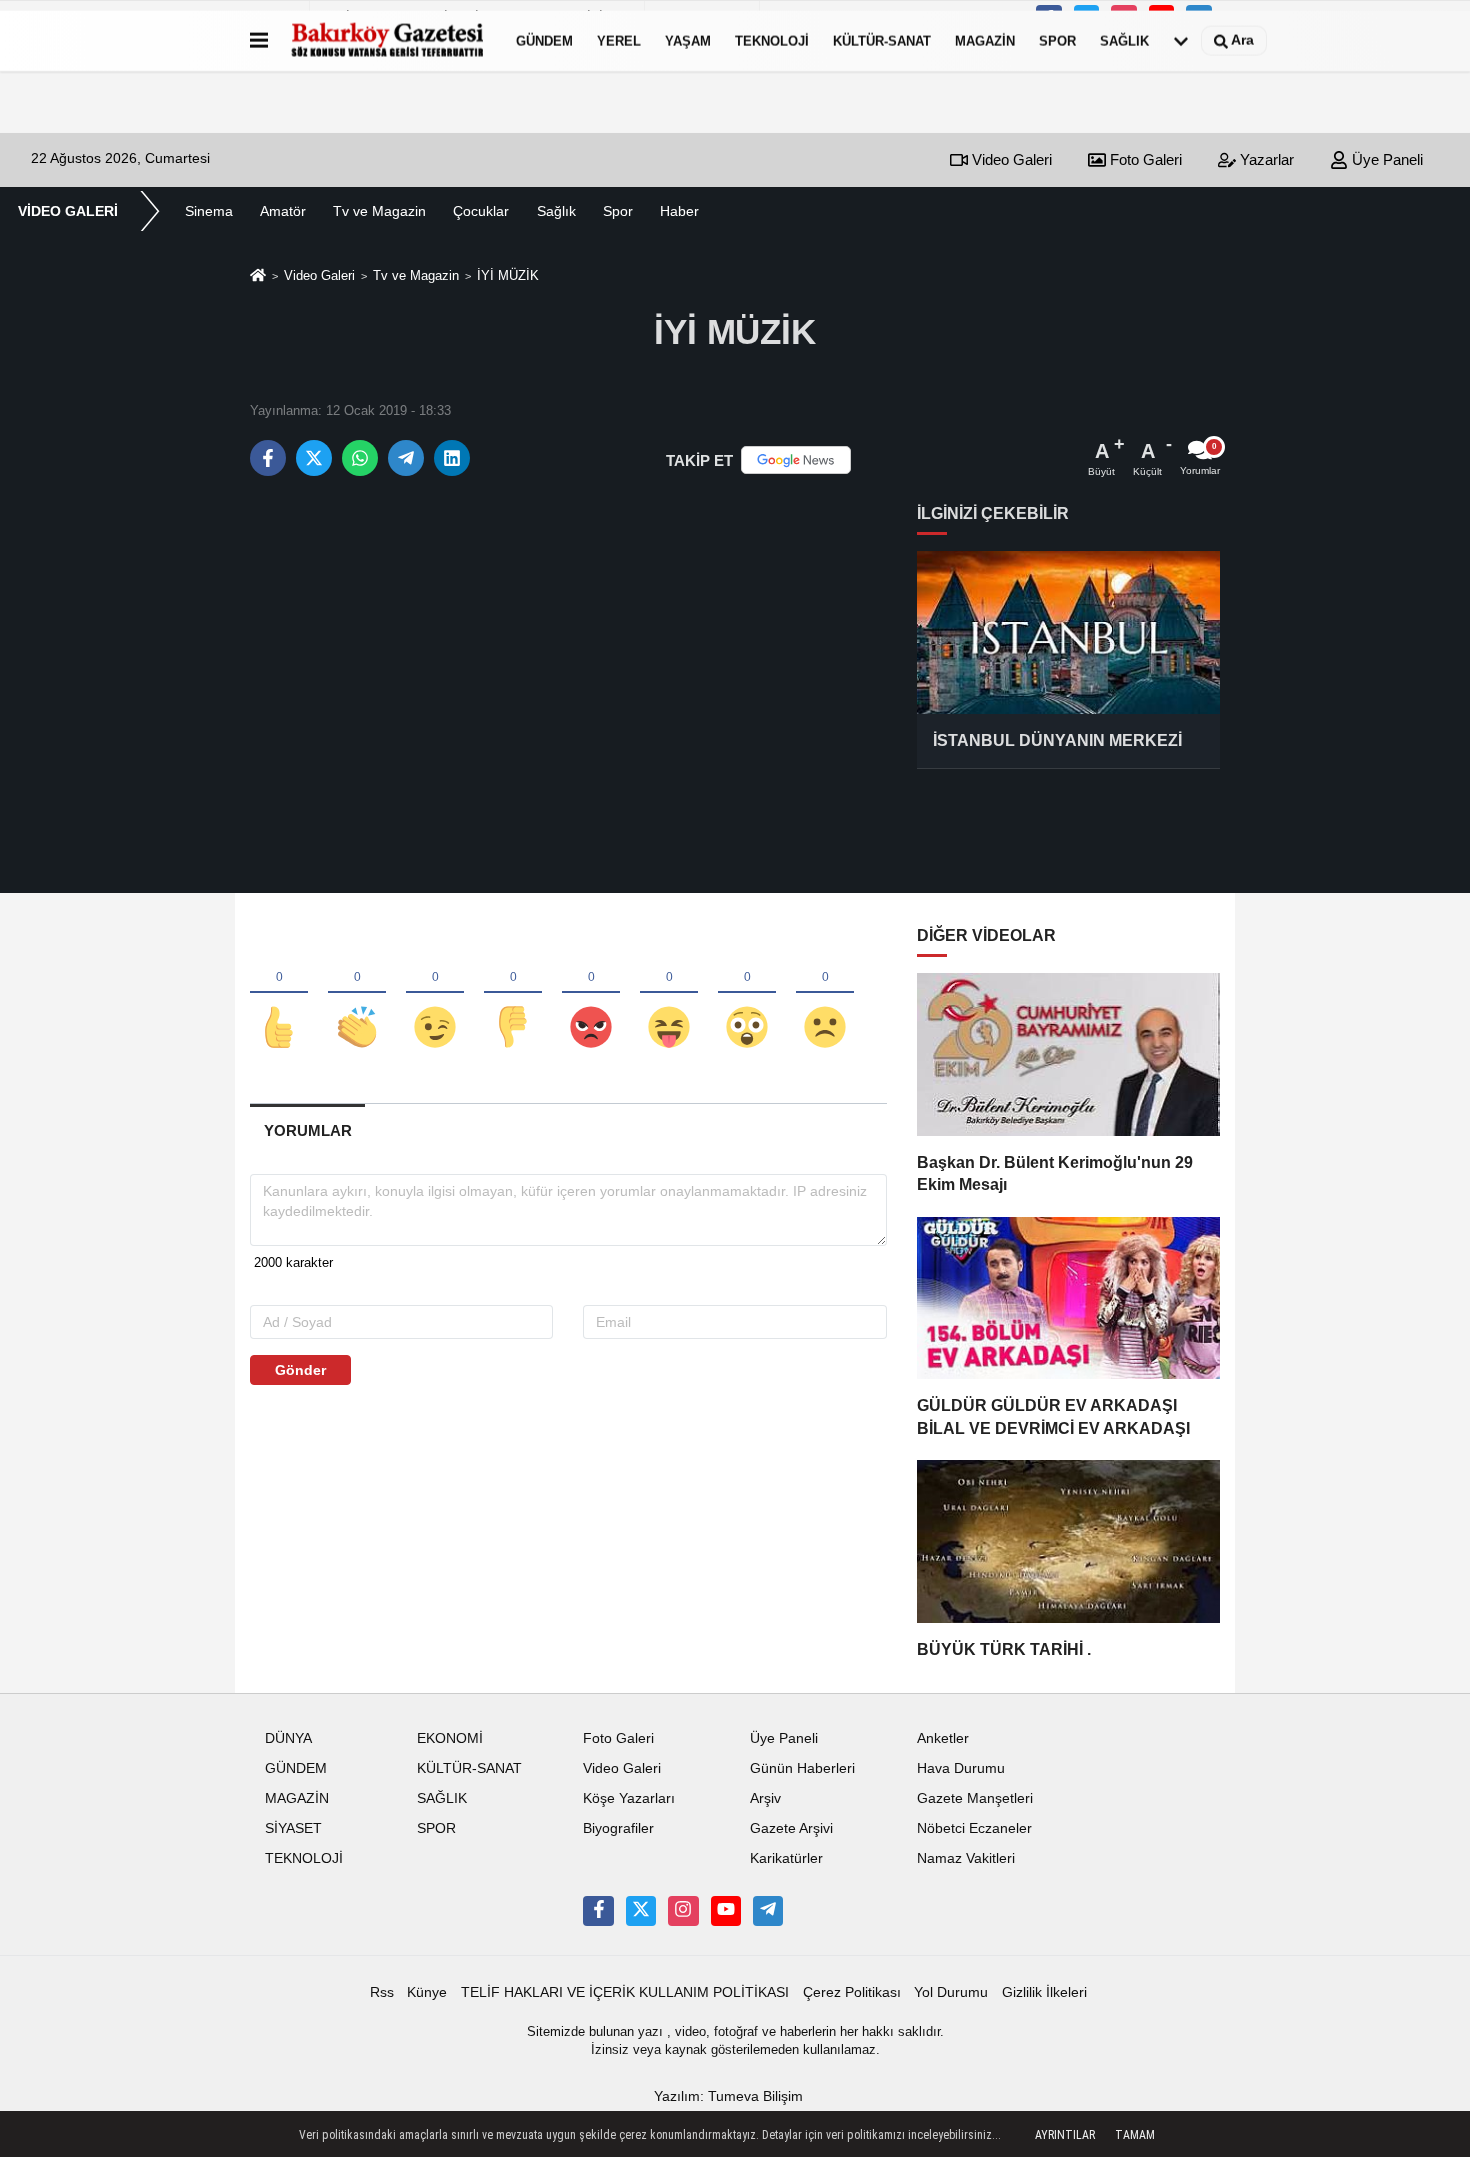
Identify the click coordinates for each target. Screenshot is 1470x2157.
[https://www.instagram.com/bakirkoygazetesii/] (683, 1911)
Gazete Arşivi (791, 1828)
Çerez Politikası (852, 1992)
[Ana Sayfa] (258, 277)
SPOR (1057, 40)
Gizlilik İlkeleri (1044, 1992)
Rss (382, 1992)
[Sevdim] (435, 994)
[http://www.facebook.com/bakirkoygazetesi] (598, 1911)
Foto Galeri (1144, 159)
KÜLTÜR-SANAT (882, 40)
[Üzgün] (825, 994)
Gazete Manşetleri (975, 1798)
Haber (679, 211)
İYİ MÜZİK (508, 275)
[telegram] (406, 458)
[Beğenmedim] (513, 994)
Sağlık (556, 211)
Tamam (1135, 2135)
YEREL (619, 40)
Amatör (283, 211)
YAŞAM (688, 40)
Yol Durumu (951, 1992)
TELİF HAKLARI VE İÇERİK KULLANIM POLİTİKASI (625, 1992)
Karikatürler (786, 1858)
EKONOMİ (450, 1738)
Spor (618, 211)
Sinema (209, 211)
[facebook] (268, 458)
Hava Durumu (961, 1768)
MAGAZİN (985, 40)
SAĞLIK (1124, 40)
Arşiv (765, 1798)
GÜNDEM (544, 40)
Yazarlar (1265, 159)
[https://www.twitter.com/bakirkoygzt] (641, 1911)
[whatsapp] (360, 458)
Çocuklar (481, 211)
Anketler (943, 1738)
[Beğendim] (279, 994)
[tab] (307, 1130)
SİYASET (293, 1828)
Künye (427, 1992)
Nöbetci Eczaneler (974, 1828)
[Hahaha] (669, 994)
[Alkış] (357, 994)
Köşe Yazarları (629, 1798)
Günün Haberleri (802, 1768)
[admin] (768, 1911)
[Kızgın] (591, 994)
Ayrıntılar (1065, 2135)
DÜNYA (288, 1738)
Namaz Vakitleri (966, 1858)
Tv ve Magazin (379, 211)
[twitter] (314, 458)
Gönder (300, 1370)
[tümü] (1181, 41)
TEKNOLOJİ (772, 40)
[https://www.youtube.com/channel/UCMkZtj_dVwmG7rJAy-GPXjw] (726, 1911)
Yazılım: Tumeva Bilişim (728, 2096)
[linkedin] (452, 458)
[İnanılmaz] (747, 994)
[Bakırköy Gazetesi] (388, 41)
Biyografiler (618, 1828)
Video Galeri (1010, 159)
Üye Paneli (1385, 159)
